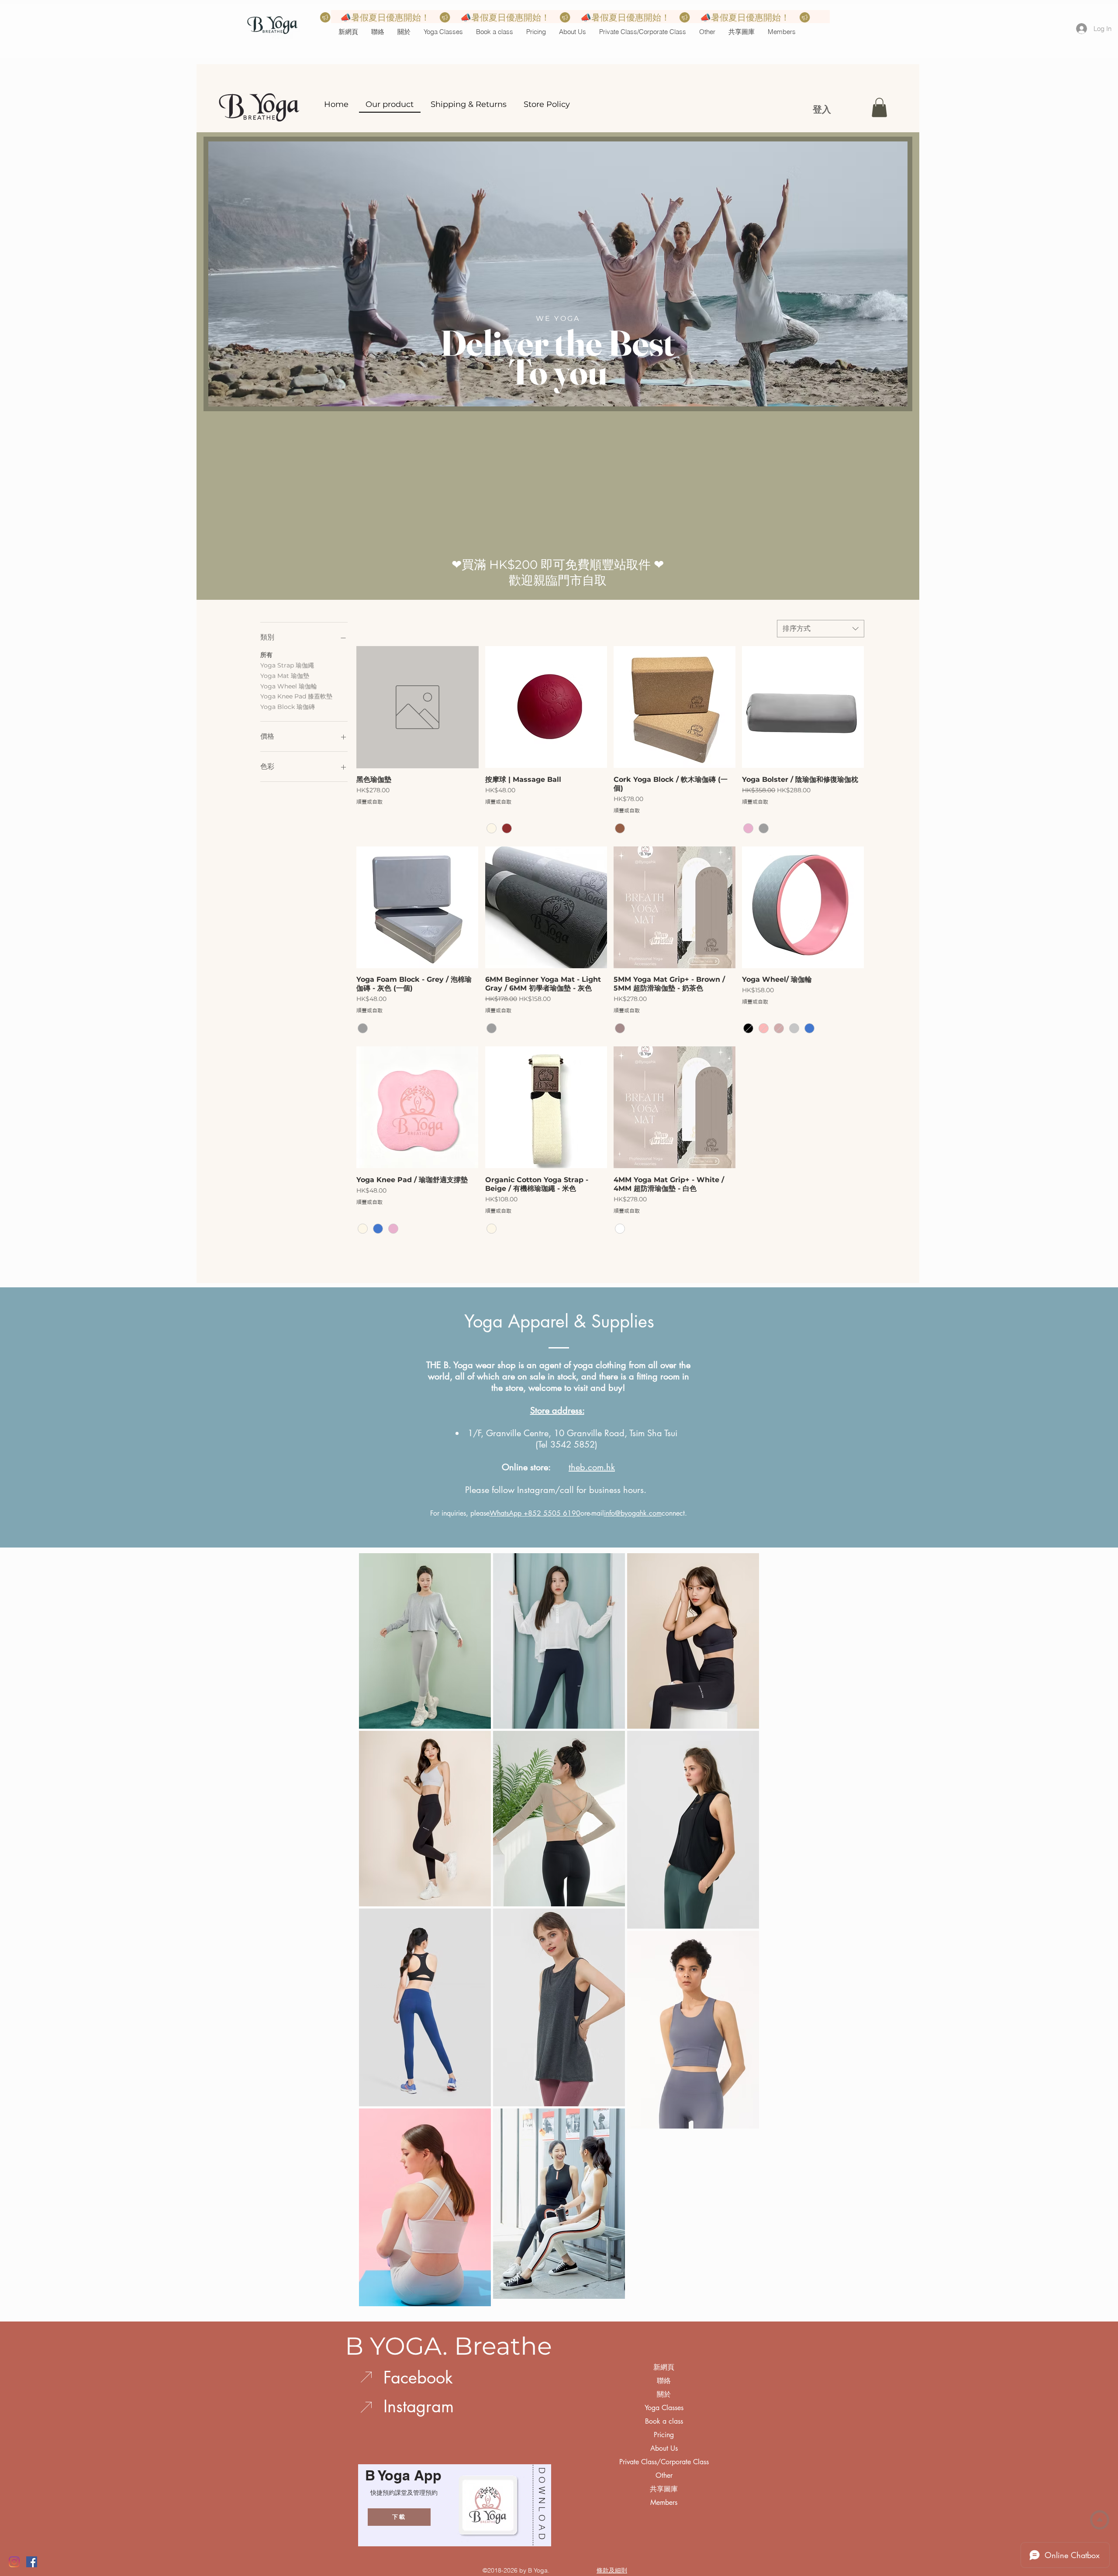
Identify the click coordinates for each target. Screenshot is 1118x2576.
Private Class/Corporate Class (664, 2462)
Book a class (664, 2421)
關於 (664, 2394)
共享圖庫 (664, 2489)
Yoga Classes (664, 2408)
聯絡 (664, 2381)
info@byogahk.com (633, 1513)
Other (664, 2475)
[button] (443, 32)
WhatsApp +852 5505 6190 (535, 1513)
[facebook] (32, 2562)
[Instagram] (14, 2562)
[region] (452, 2505)
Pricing (664, 2435)
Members (664, 2502)
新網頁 (664, 2367)
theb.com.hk (592, 1467)
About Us (664, 2448)
